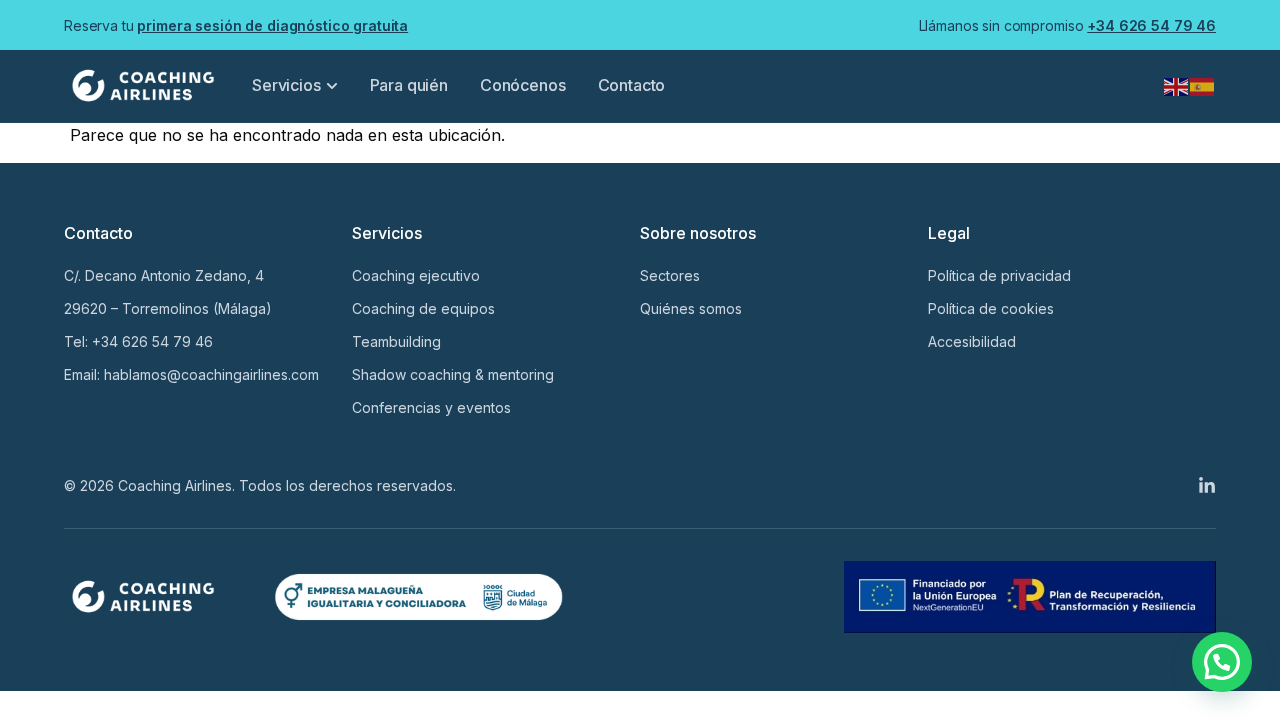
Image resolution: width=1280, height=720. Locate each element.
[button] (1222, 662)
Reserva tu (236, 25)
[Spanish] (1203, 85)
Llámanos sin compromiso (1067, 25)
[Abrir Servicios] (332, 85)
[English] (1177, 85)
